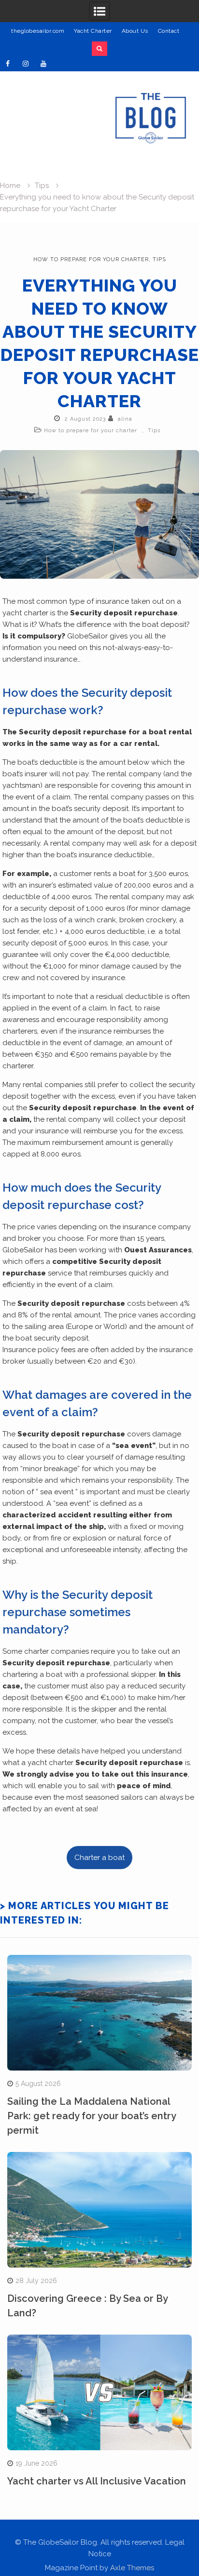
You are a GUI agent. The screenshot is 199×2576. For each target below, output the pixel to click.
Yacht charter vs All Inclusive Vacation (97, 2481)
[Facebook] (8, 64)
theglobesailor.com (38, 31)
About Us (135, 31)
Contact (169, 31)
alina (125, 419)
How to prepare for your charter (91, 259)
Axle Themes (132, 2568)
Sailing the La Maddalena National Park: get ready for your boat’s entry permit (92, 2116)
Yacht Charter (93, 31)
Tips (159, 259)
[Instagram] (26, 64)
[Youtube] (43, 64)
